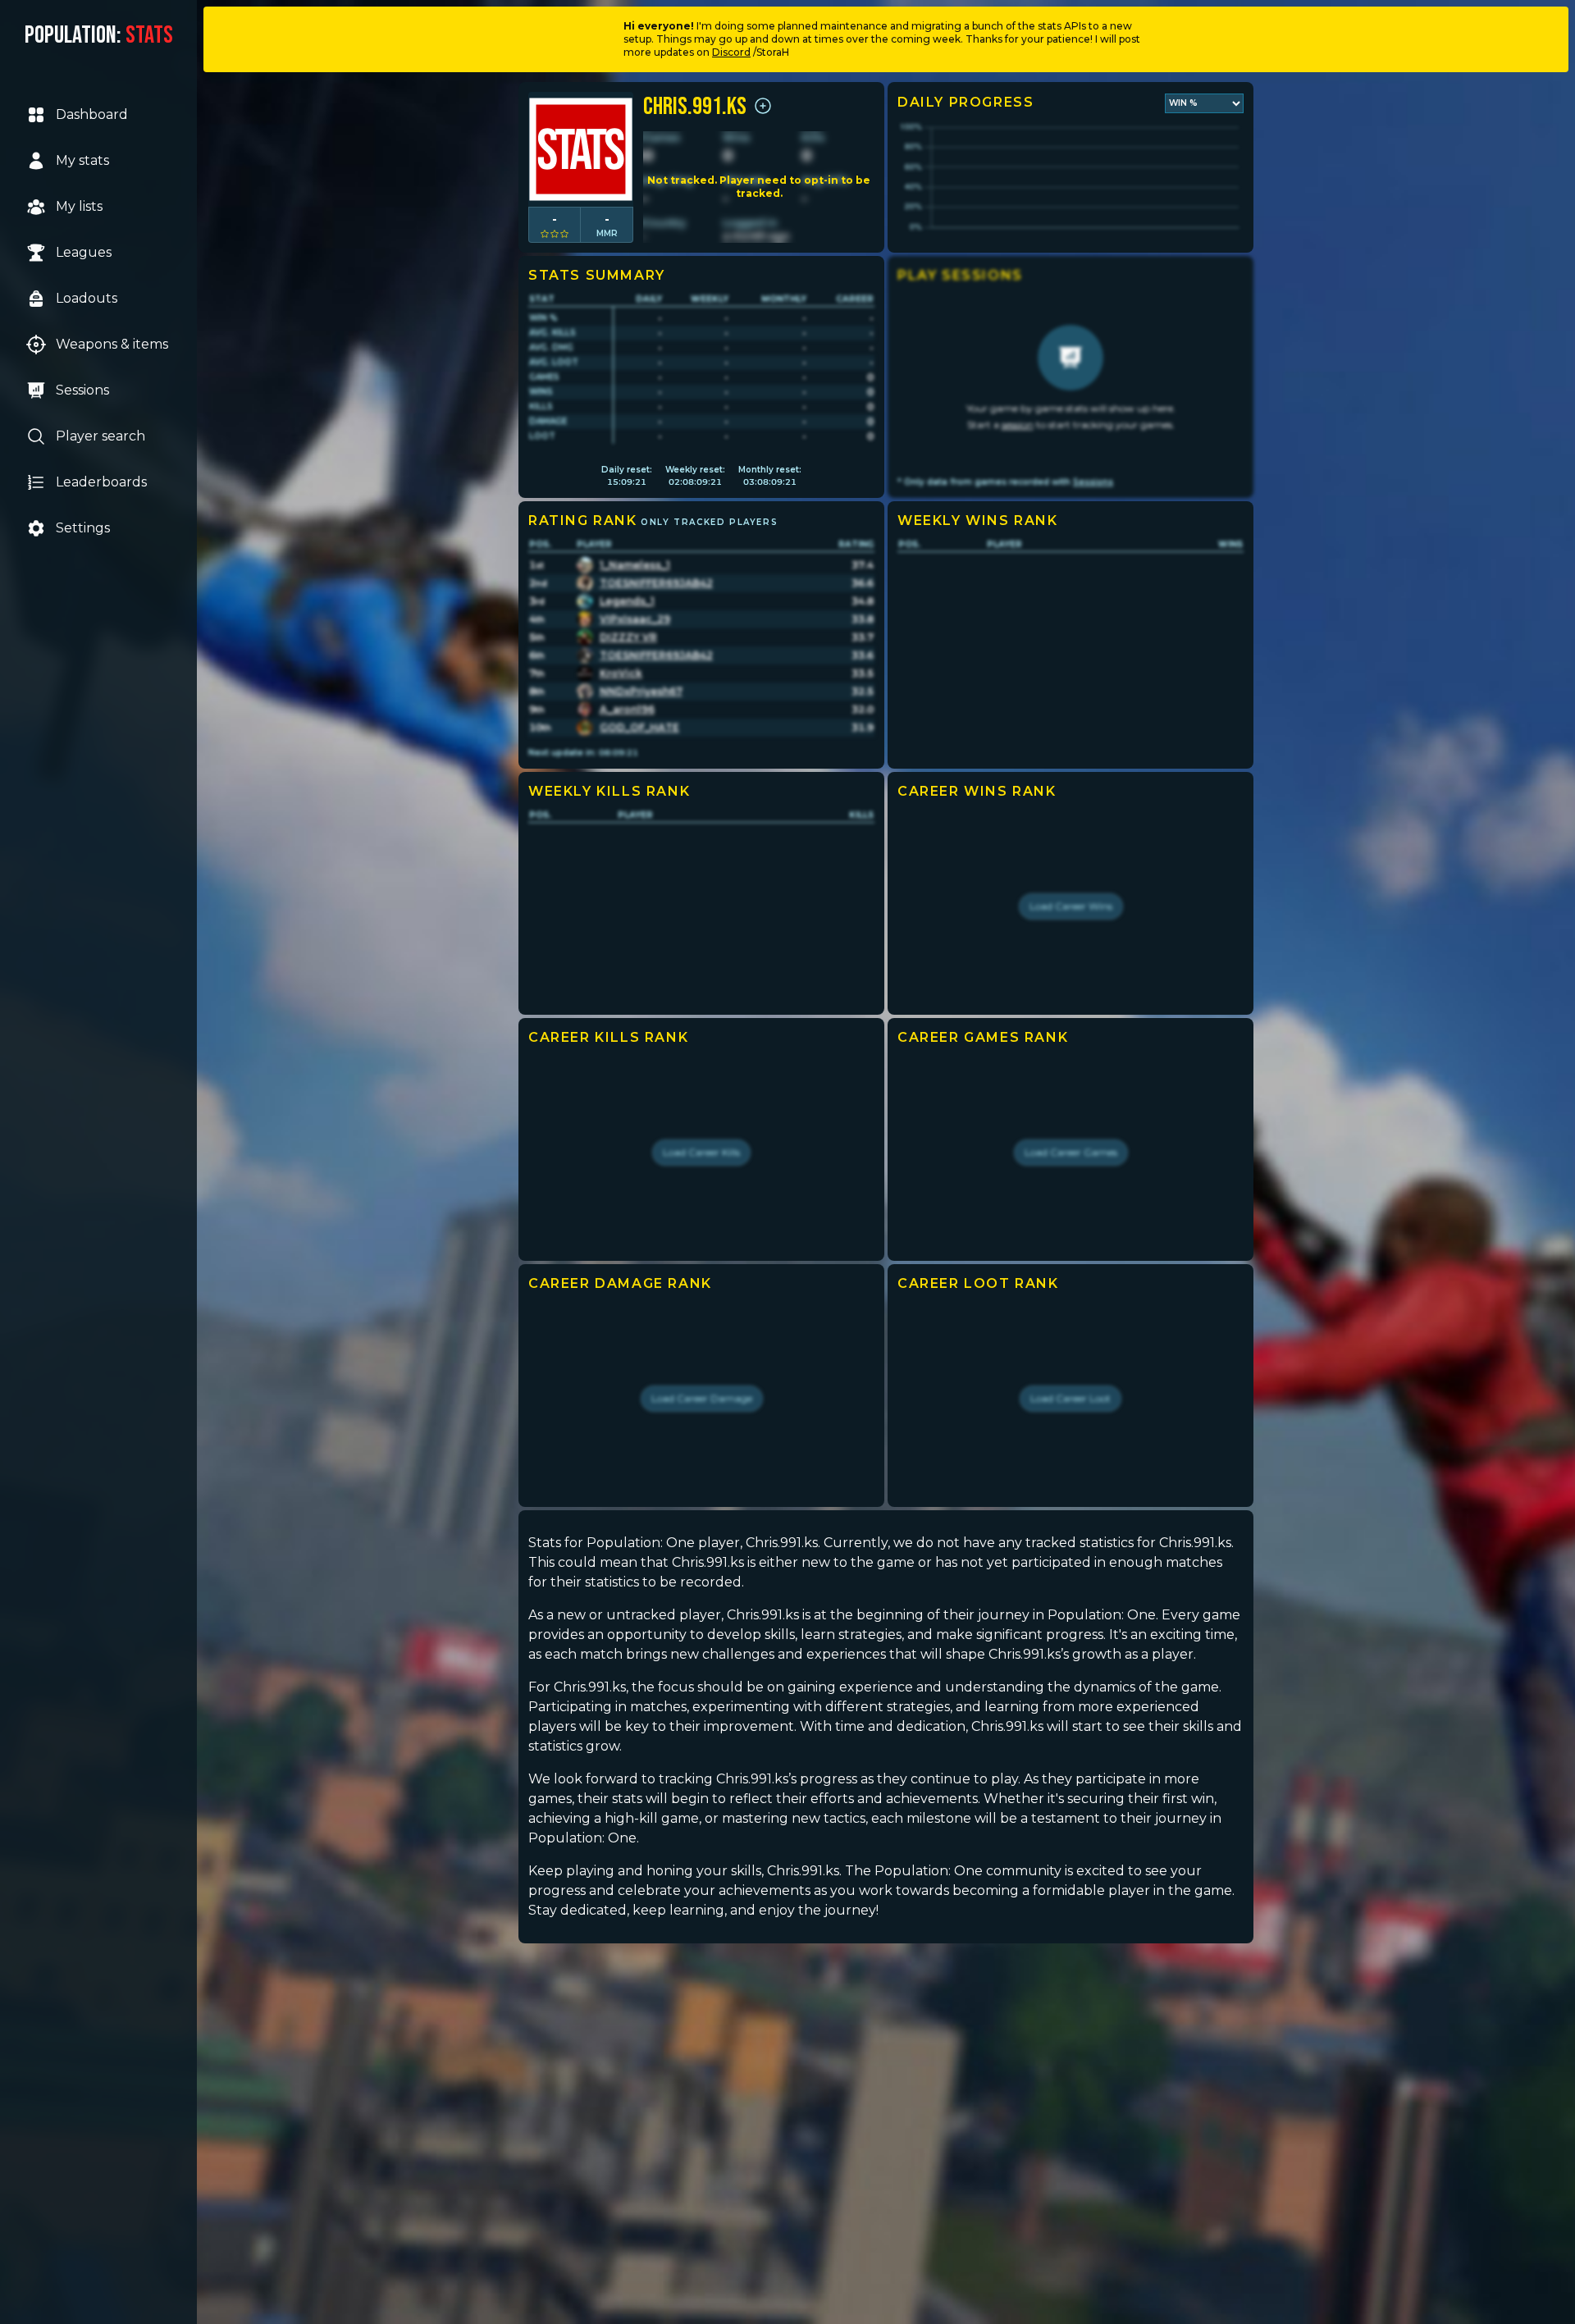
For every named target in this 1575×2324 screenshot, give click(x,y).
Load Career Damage (702, 1398)
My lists (79, 206)
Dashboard (92, 114)
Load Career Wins (1071, 906)
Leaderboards (101, 482)
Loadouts (87, 298)
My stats (82, 160)
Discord (731, 52)
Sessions (82, 390)
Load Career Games (1071, 1152)
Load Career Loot (1071, 1398)
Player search (100, 436)
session (1018, 425)
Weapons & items (112, 344)
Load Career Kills (701, 1152)
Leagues (84, 252)
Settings (83, 528)
